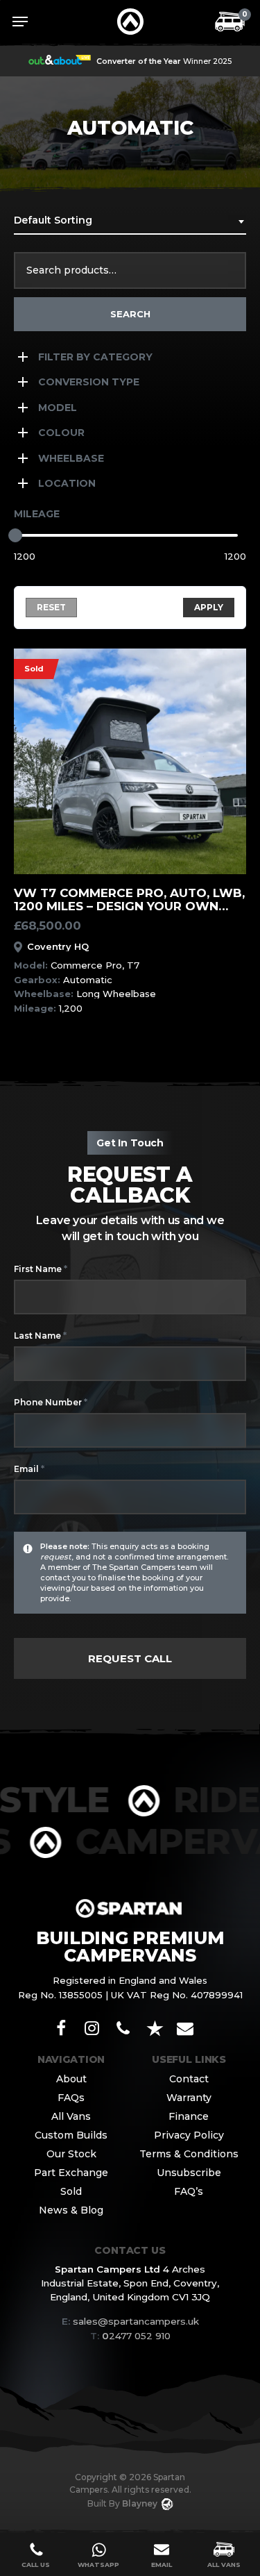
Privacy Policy (189, 2135)
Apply (209, 607)
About (71, 2079)
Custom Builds (71, 2135)
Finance (189, 2116)
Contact (189, 2079)
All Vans (71, 2116)
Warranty (189, 2098)
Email (29, 1469)
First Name (41, 1269)
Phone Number (51, 1402)
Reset (51, 607)
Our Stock (71, 2154)
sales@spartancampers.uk (136, 2321)
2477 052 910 (130, 2336)
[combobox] (130, 225)
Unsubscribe (189, 2173)
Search (130, 314)
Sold (71, 2191)
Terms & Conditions (189, 2154)
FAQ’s (189, 2191)
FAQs (71, 2098)
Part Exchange (71, 2173)
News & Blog (71, 2210)
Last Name (40, 1335)
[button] (20, 22)
